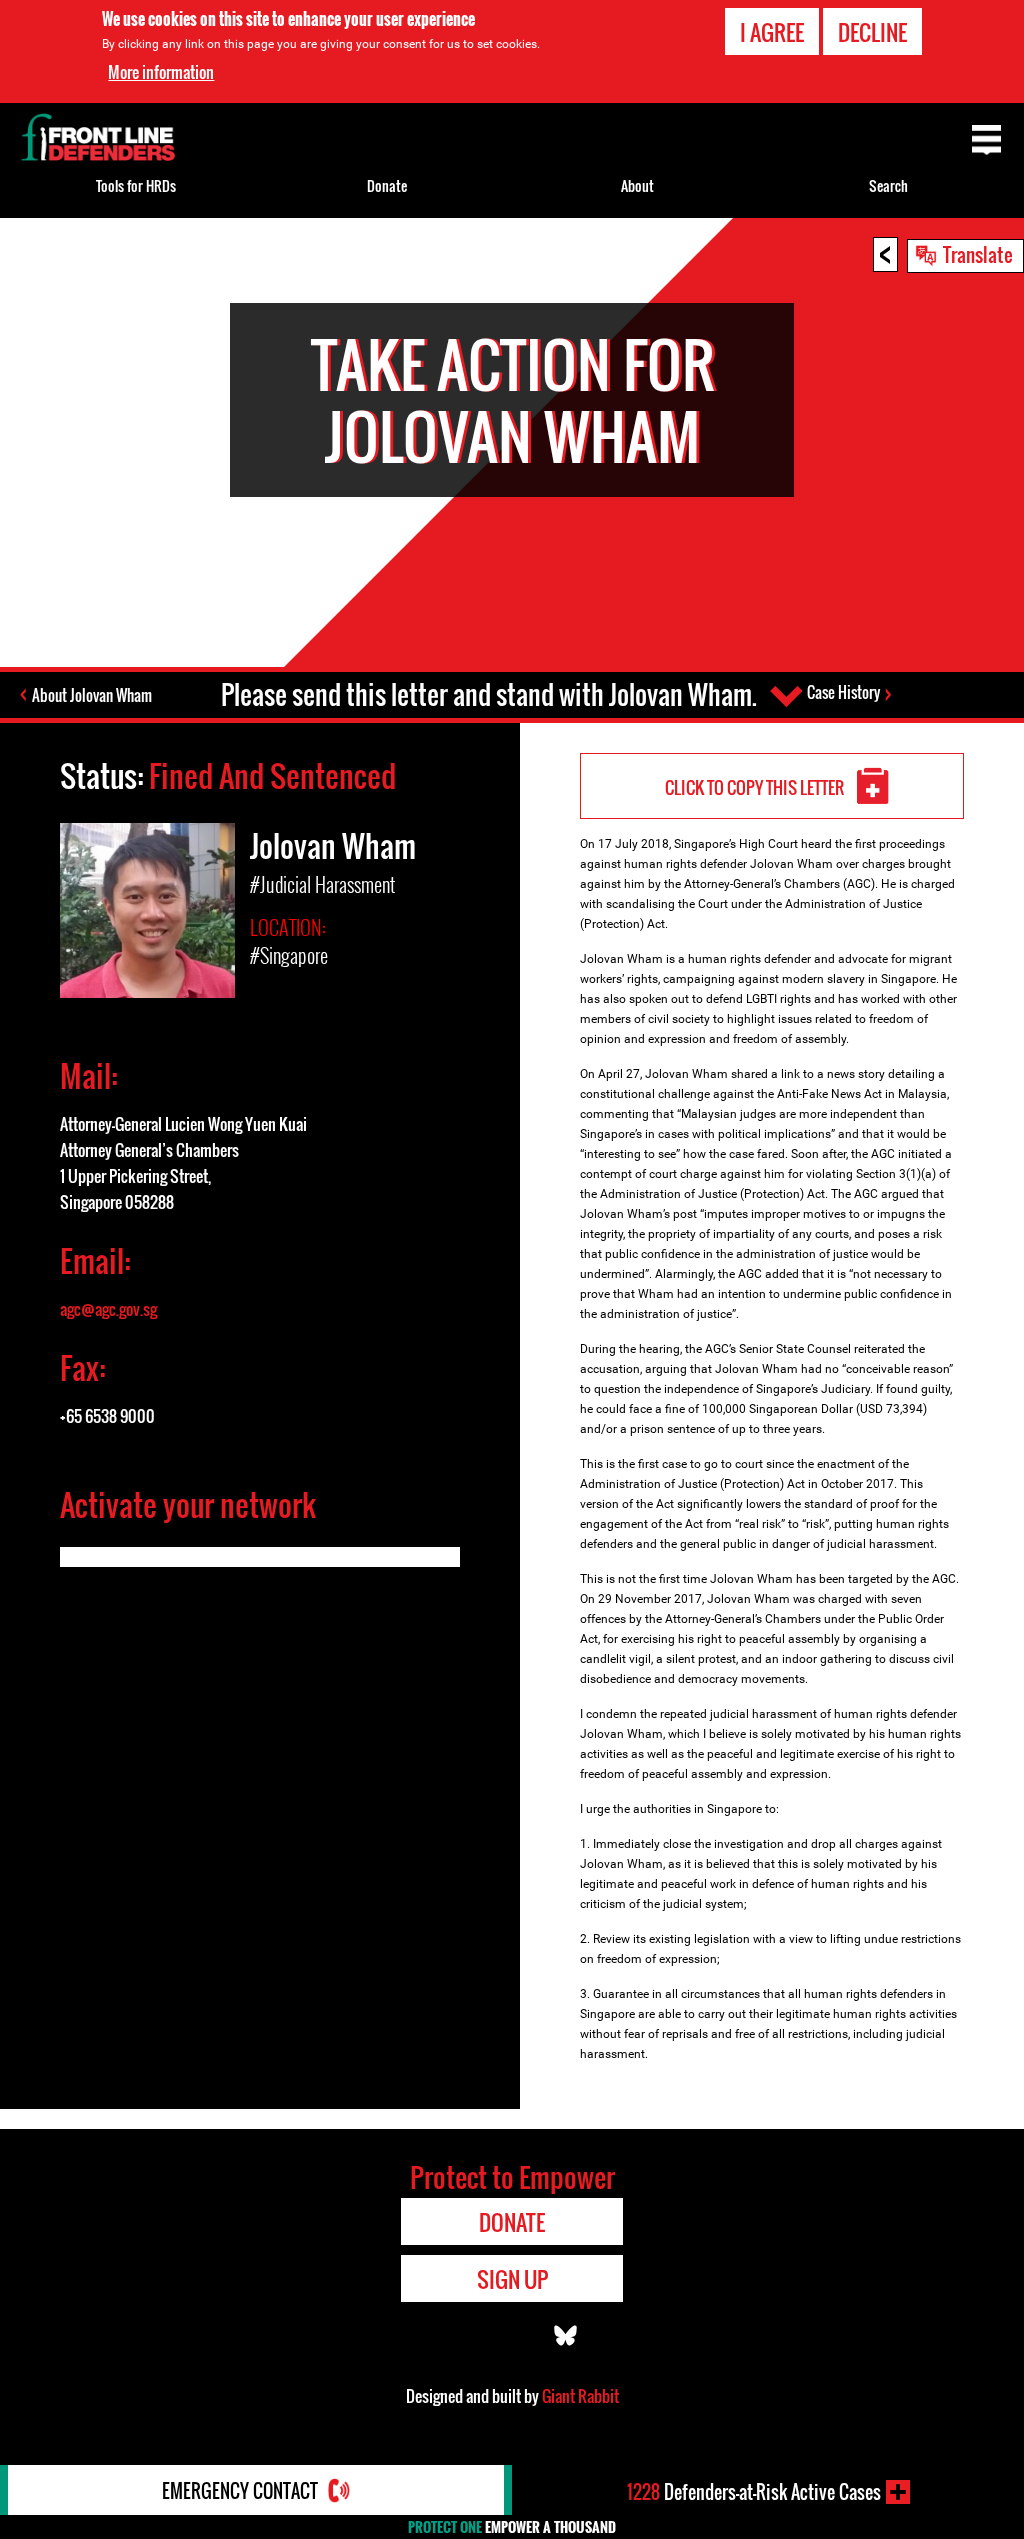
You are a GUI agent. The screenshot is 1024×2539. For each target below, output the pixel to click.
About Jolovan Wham (92, 695)
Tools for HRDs (136, 185)
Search (888, 185)
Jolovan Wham (333, 845)
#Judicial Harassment (322, 884)
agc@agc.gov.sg (108, 1309)
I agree (772, 32)
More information (161, 72)
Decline (872, 32)
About (637, 185)
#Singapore (289, 955)
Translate (978, 254)
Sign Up (512, 2279)
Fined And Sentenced (272, 775)
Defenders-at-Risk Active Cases (754, 2492)
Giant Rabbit (580, 2396)
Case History (843, 692)
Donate (387, 185)
